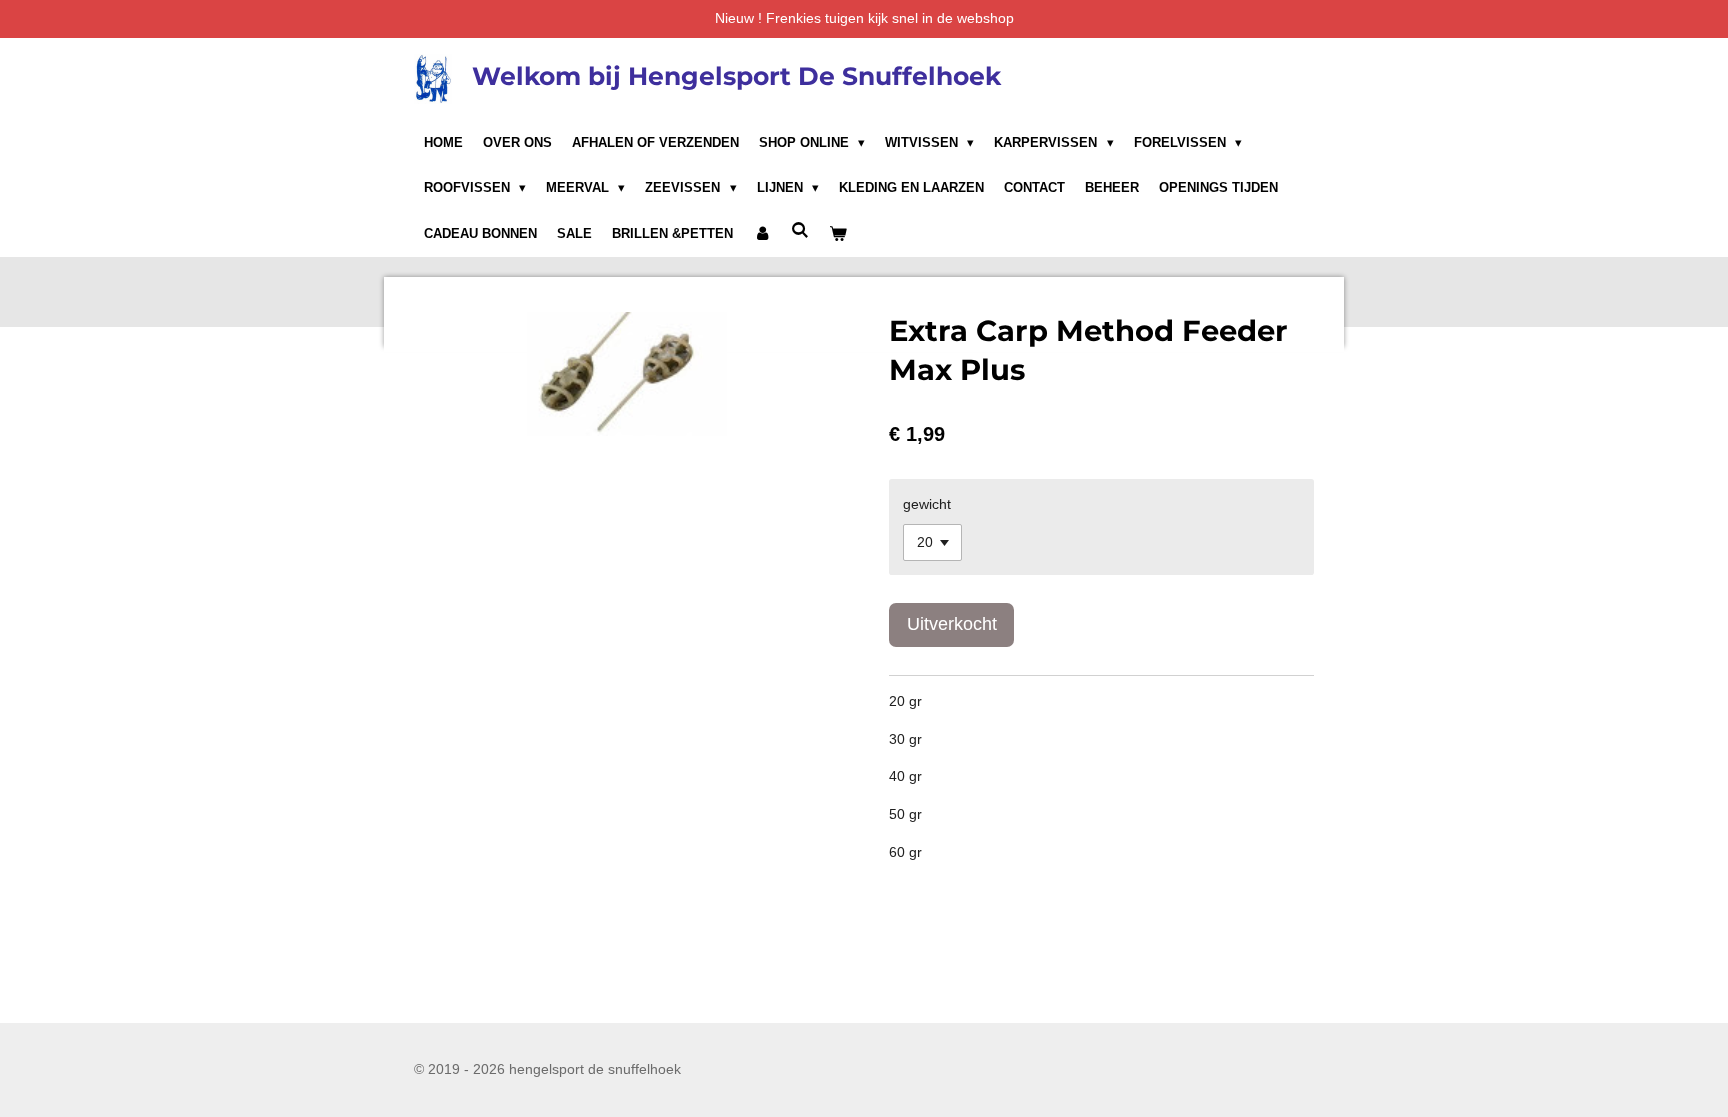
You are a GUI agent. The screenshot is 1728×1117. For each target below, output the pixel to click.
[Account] (762, 234)
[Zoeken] (800, 230)
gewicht (927, 504)
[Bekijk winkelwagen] (838, 234)
